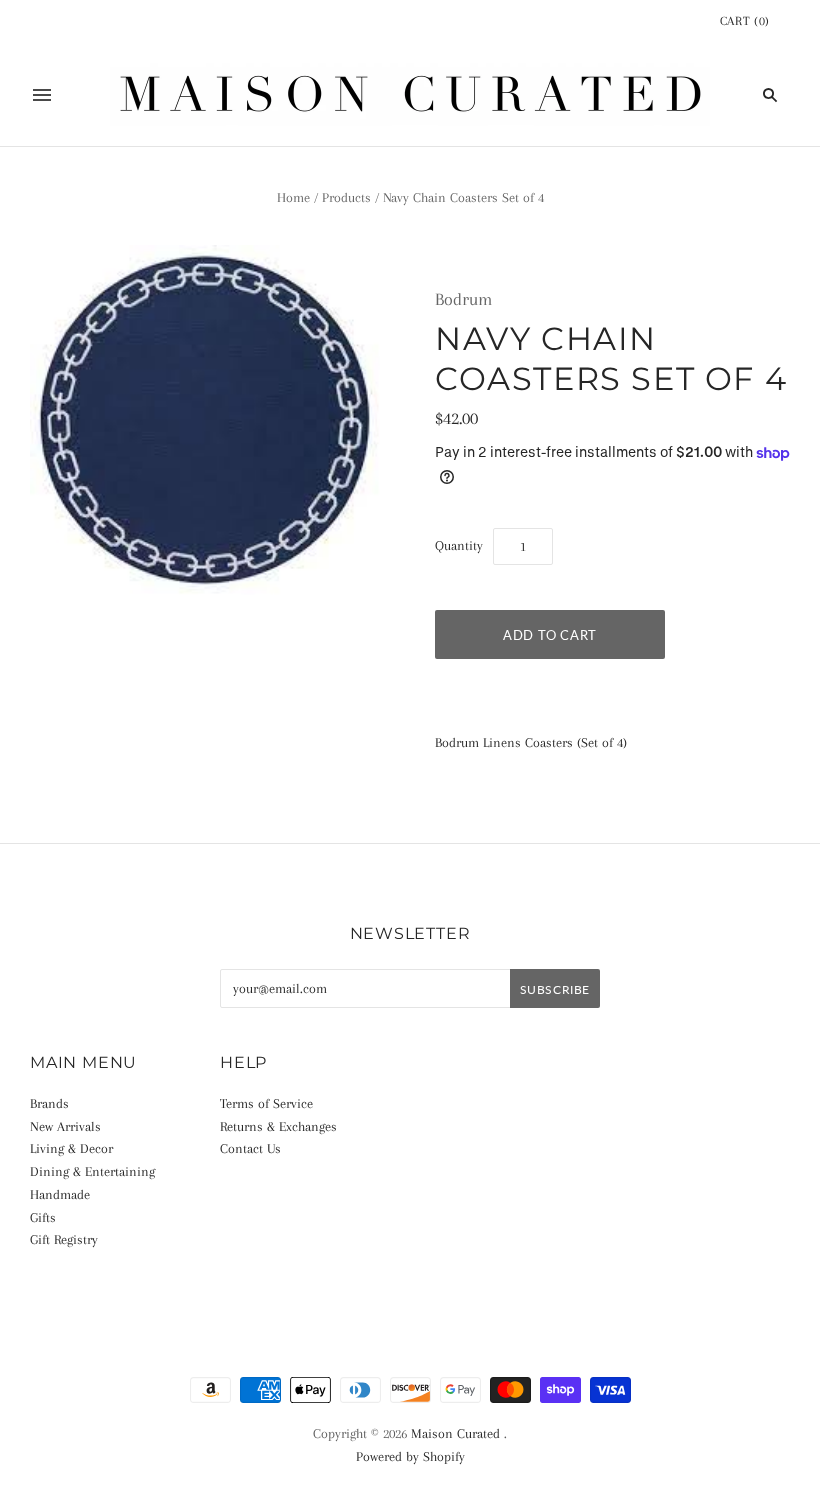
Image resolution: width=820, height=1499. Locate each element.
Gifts (43, 1217)
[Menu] (42, 95)
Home (293, 197)
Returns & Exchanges (278, 1126)
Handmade (60, 1194)
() (745, 21)
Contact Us (250, 1148)
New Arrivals (65, 1126)
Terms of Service (266, 1103)
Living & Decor (71, 1148)
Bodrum (463, 299)
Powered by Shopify (410, 1456)
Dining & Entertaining (92, 1171)
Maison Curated (455, 1433)
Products (346, 197)
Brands (49, 1103)
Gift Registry (64, 1239)
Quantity (459, 545)
